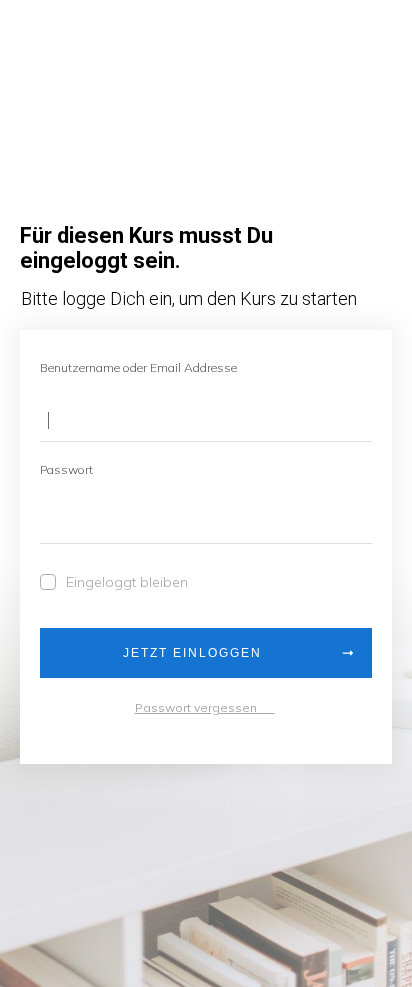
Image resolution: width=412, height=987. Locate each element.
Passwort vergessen (205, 707)
